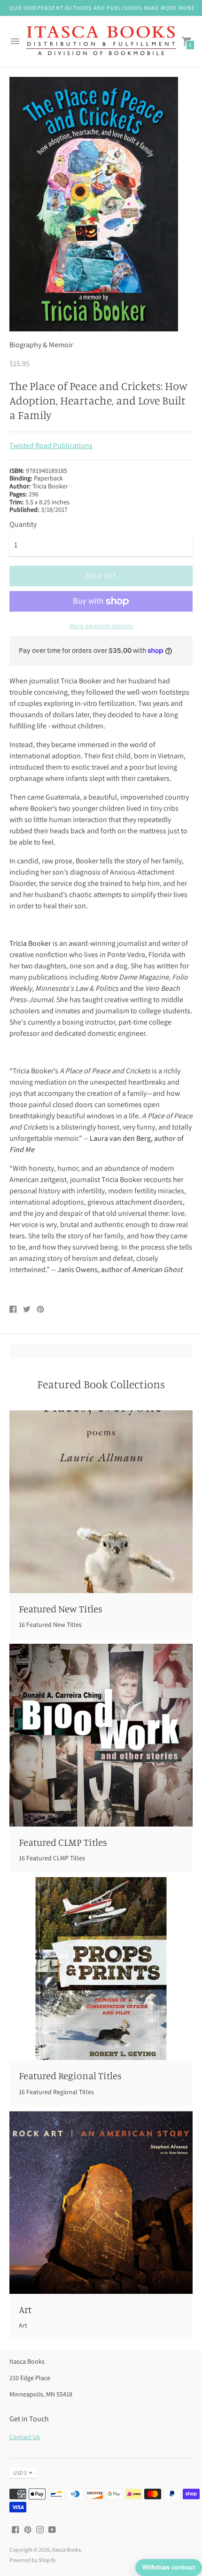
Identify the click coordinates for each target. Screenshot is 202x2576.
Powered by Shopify (33, 2560)
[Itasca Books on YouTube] (52, 2529)
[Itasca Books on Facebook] (16, 2529)
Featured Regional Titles (70, 2075)
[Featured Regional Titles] (101, 1969)
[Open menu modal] (15, 41)
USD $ (20, 2473)
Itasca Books (66, 2550)
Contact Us (25, 2437)
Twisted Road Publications (51, 446)
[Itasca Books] (101, 42)
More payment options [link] (101, 626)
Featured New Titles (61, 1609)
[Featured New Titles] (101, 1502)
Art (25, 2309)
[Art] (101, 2202)
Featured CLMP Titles (63, 1842)
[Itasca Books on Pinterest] (28, 2529)
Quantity (23, 524)
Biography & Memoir (41, 345)
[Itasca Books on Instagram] (40, 2529)
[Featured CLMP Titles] (101, 1735)
